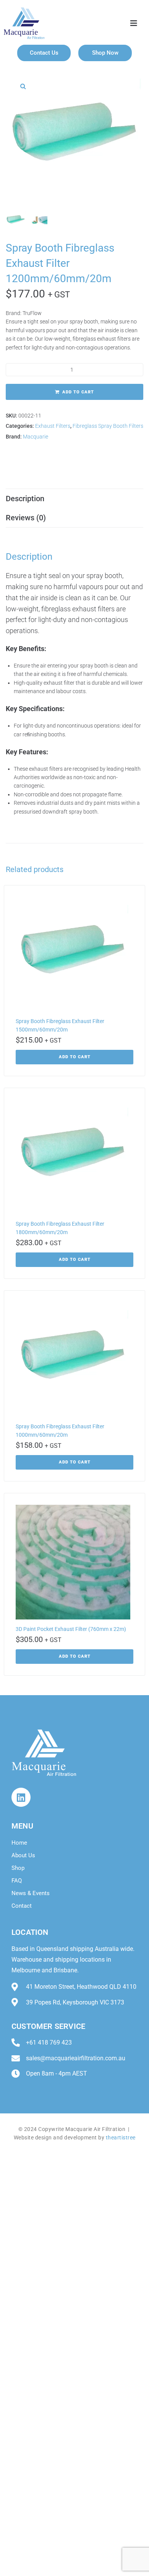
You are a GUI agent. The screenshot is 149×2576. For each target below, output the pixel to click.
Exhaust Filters (53, 426)
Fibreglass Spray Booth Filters (108, 426)
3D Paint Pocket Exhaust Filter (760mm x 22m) (71, 1629)
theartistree (121, 2137)
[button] (23, 86)
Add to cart (78, 392)
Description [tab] (25, 499)
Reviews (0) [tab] (26, 518)
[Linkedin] (21, 1797)
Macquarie (36, 437)
